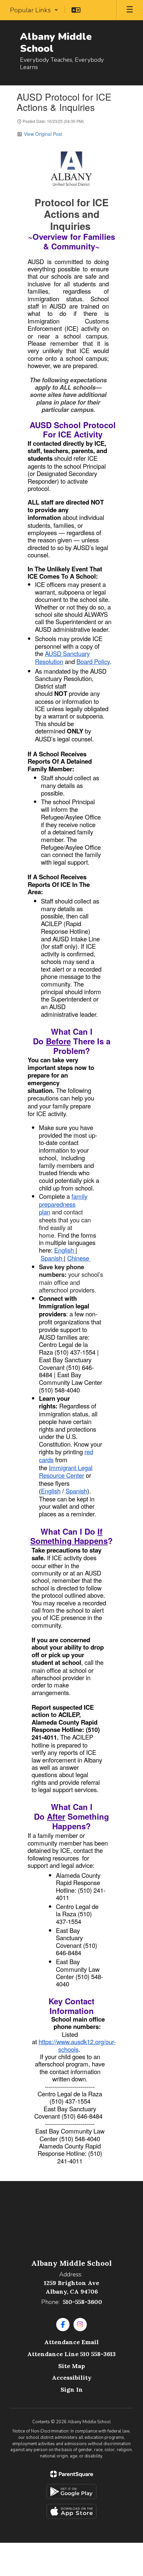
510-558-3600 (82, 2302)
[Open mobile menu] (130, 10)
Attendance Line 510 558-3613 (71, 2354)
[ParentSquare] (72, 2474)
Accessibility (72, 2378)
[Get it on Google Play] (71, 2491)
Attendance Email (71, 2342)
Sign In (72, 2389)
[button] (34, 10)
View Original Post (43, 134)
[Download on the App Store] (71, 2511)
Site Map (71, 2366)
